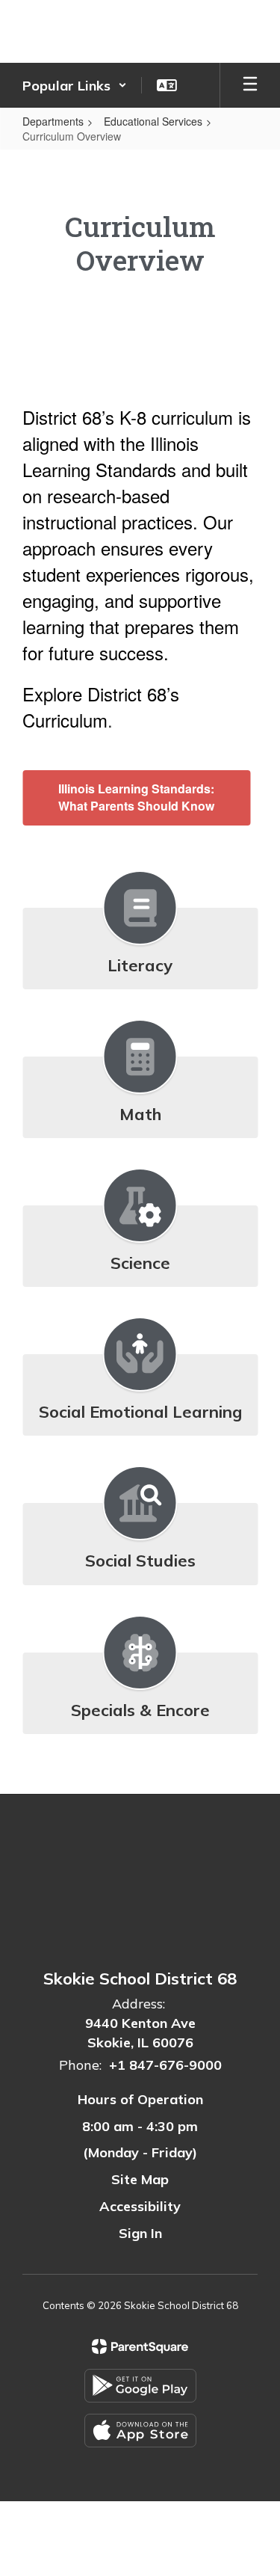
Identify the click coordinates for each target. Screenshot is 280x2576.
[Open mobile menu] (250, 85)
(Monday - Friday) (140, 2152)
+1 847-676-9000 (165, 2065)
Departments (53, 121)
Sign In (140, 2233)
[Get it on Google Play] (140, 2386)
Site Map (140, 2179)
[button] (75, 85)
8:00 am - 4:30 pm (140, 2126)
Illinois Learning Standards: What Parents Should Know (136, 797)
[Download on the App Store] (140, 2431)
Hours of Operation (140, 2099)
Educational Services (153, 121)
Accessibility (140, 2206)
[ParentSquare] (140, 2346)
